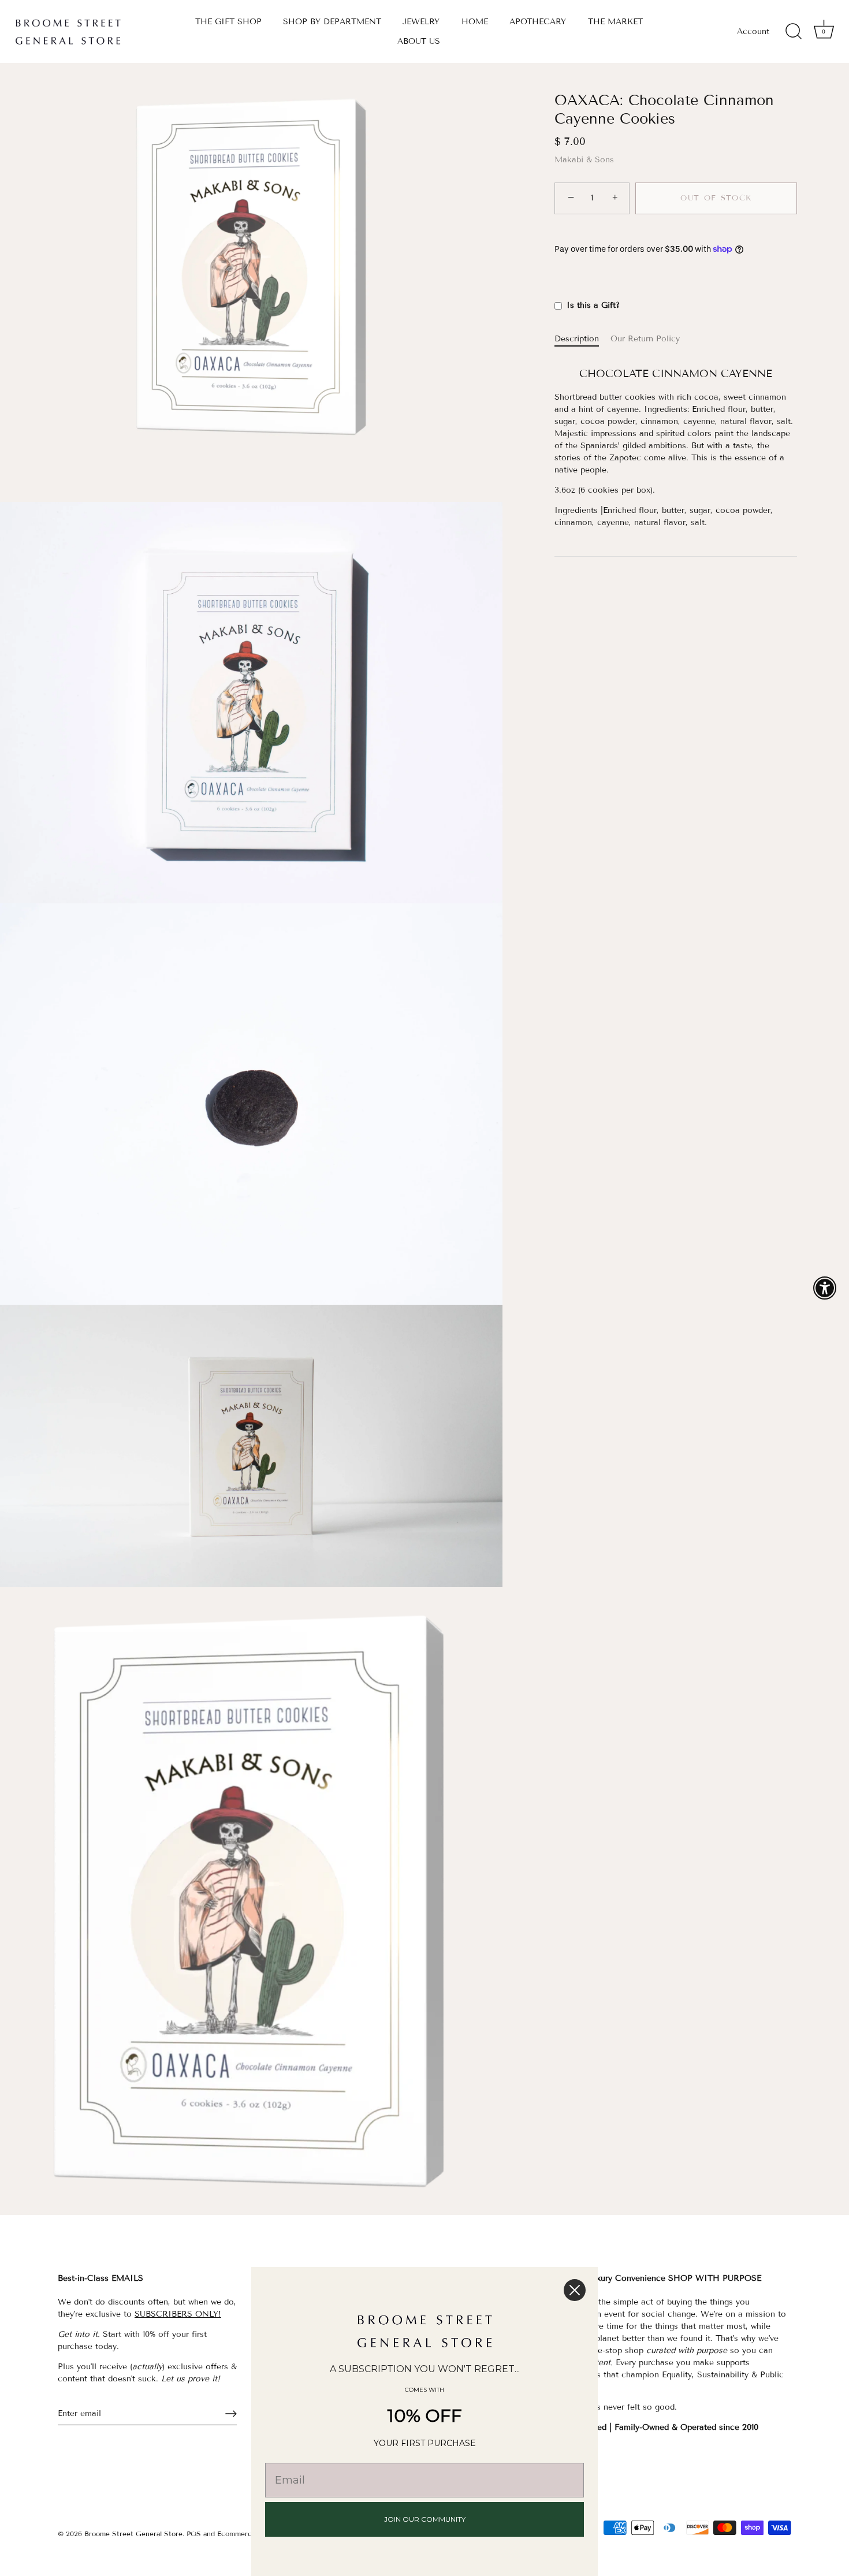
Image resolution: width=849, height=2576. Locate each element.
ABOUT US (419, 41)
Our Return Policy (645, 339)
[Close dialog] (575, 2290)
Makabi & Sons (584, 160)
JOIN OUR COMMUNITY (425, 2519)
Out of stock (716, 198)
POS (194, 2534)
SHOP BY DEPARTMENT (332, 22)
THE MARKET (615, 22)
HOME (475, 22)
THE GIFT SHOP (228, 22)
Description (577, 339)
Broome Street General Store (133, 2534)
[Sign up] (231, 2414)
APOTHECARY (538, 22)
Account (753, 31)
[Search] (794, 32)
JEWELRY (421, 22)
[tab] (582, 339)
